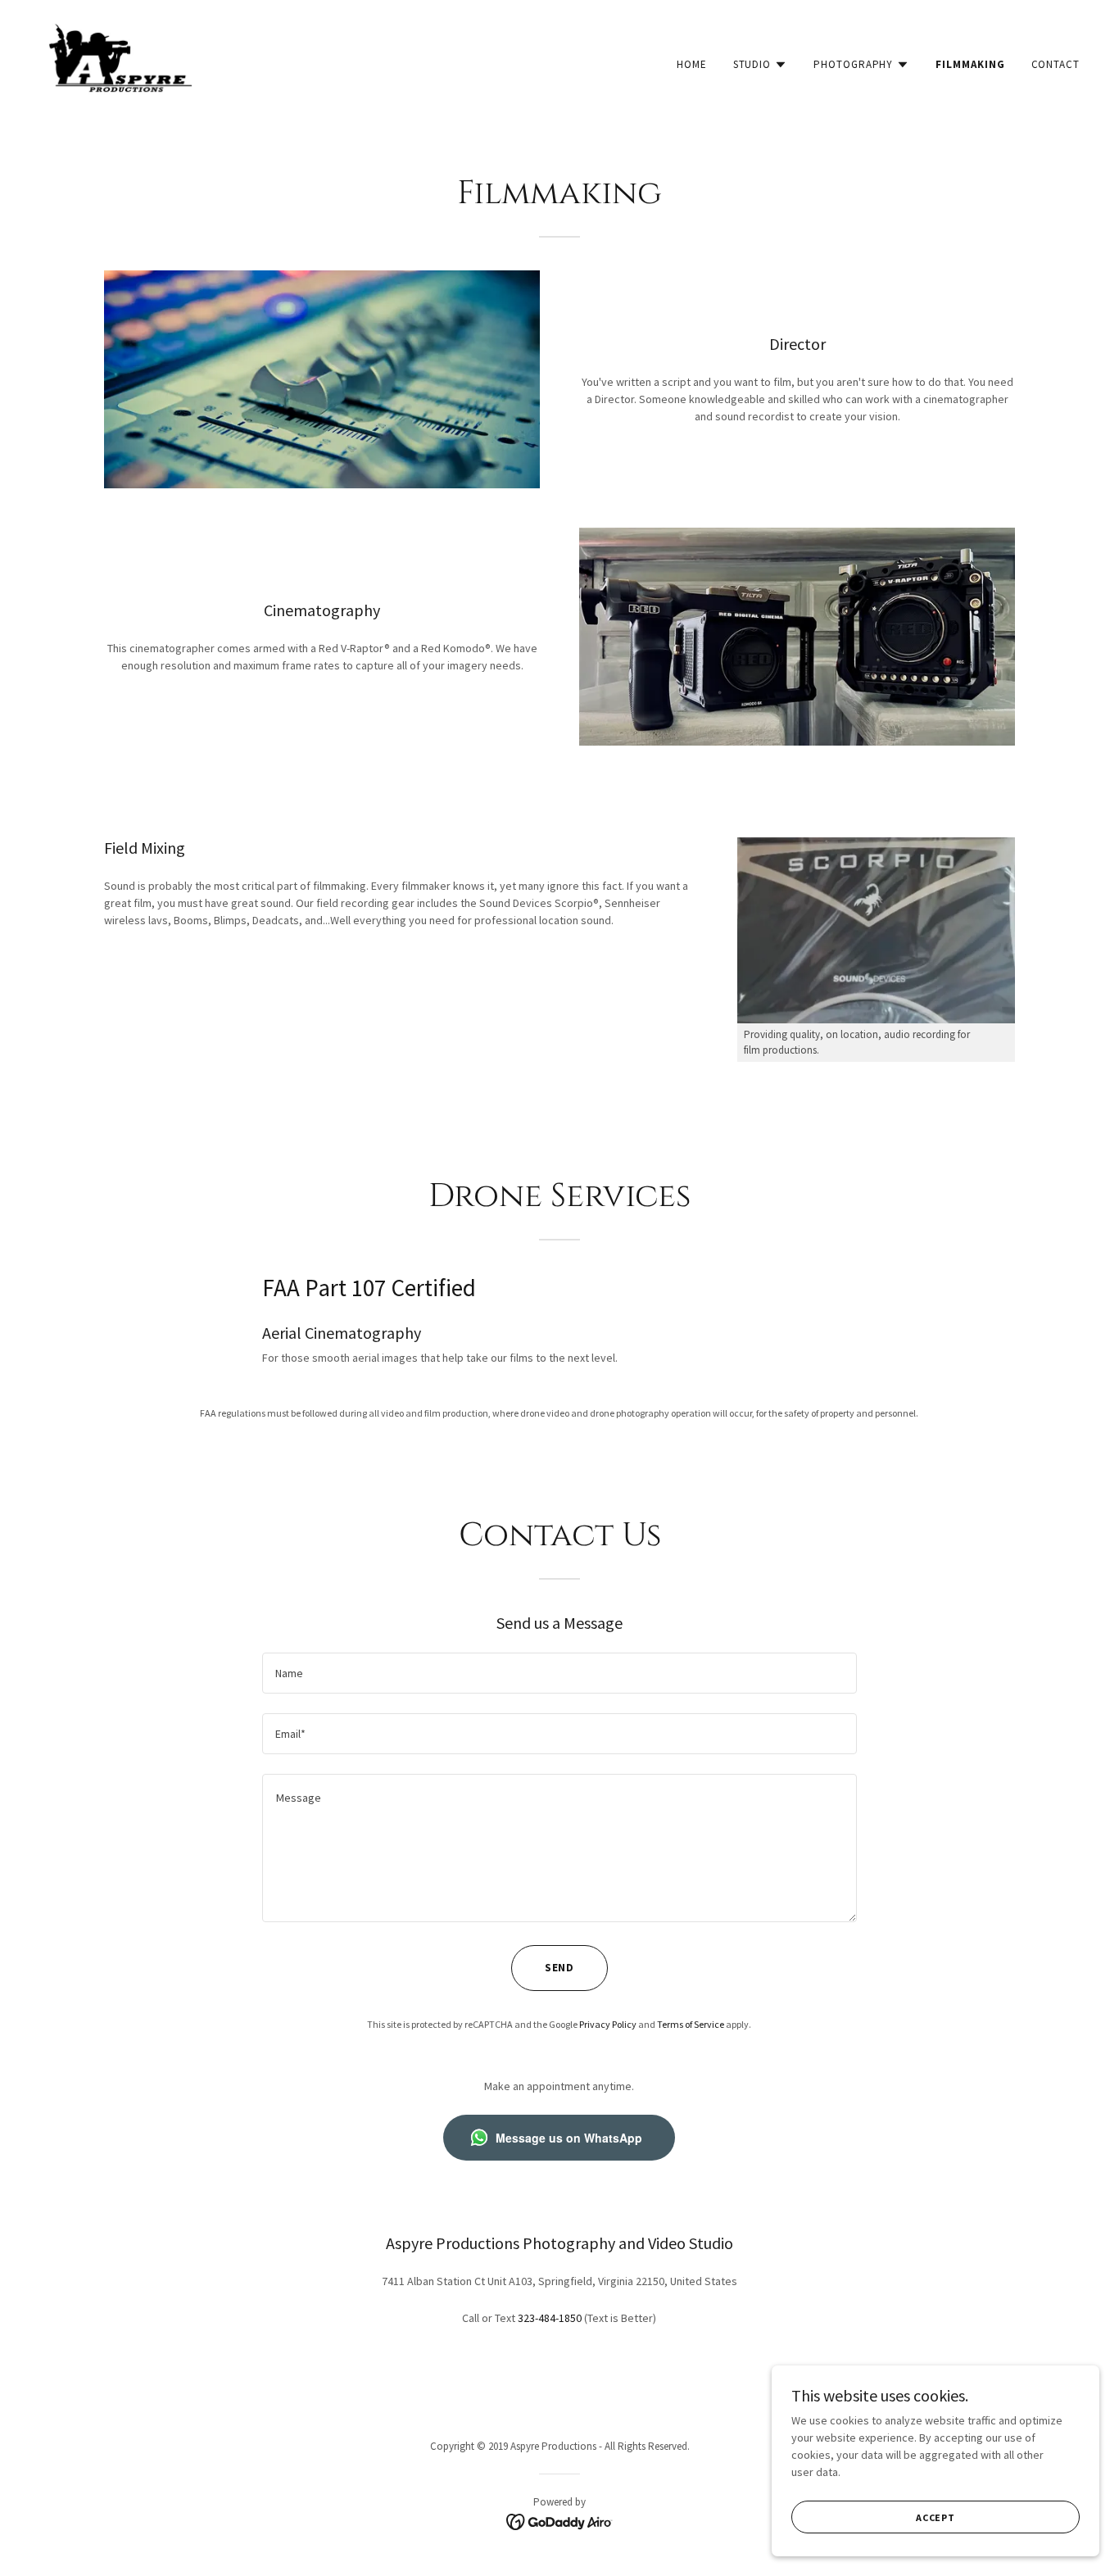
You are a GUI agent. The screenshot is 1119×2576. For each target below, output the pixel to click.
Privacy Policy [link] (608, 2024)
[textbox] (559, 1673)
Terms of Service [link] (691, 2024)
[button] (761, 65)
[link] (120, 61)
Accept (936, 2517)
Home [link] (692, 64)
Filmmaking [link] (970, 64)
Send (560, 1968)
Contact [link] (1056, 64)
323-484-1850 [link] (550, 2318)
